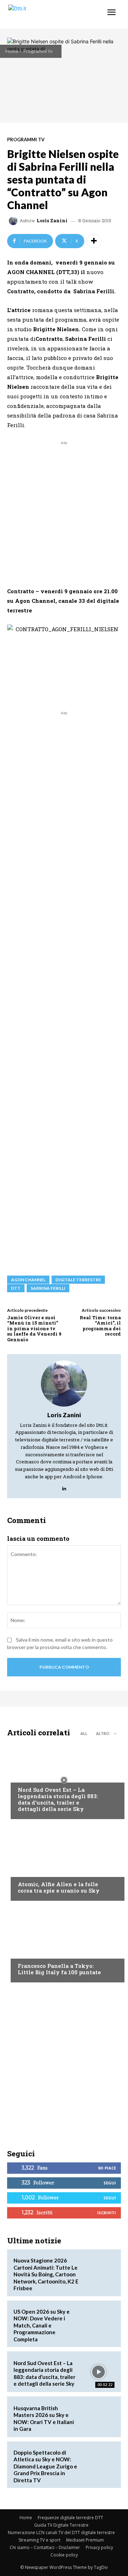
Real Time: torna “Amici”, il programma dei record (100, 1326)
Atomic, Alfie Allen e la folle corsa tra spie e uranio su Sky (59, 1887)
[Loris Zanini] (14, 221)
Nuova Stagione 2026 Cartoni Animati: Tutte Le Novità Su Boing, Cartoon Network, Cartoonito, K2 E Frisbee (46, 2274)
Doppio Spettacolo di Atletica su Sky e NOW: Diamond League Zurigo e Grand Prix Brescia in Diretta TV (45, 2466)
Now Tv (27, 1776)
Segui (110, 2183)
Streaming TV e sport (39, 2540)
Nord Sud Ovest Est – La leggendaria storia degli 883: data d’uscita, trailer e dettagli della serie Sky (58, 1799)
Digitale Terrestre (78, 1280)
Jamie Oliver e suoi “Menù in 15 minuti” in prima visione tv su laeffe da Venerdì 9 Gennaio (34, 1328)
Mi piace (107, 2168)
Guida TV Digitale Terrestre (61, 2525)
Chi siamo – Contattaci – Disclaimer (45, 2547)
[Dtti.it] (49, 14)
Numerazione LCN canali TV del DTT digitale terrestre (61, 2533)
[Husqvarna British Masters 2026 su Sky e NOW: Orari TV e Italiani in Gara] (98, 2417)
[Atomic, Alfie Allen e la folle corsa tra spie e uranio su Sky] (64, 1862)
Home (12, 51)
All (84, 1733)
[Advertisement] (64, 511)
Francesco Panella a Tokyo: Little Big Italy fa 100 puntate (59, 1969)
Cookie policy (64, 2555)
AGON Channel (28, 1280)
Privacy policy (99, 2547)
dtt (16, 1288)
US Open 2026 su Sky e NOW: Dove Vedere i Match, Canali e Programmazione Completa (42, 2325)
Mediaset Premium (85, 2540)
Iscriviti (106, 2213)
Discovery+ (32, 1952)
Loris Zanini (52, 221)
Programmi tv (38, 51)
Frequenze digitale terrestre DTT (70, 2518)
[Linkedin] (64, 1487)
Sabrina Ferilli (48, 1288)
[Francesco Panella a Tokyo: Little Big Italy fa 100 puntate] (64, 1943)
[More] (94, 241)
